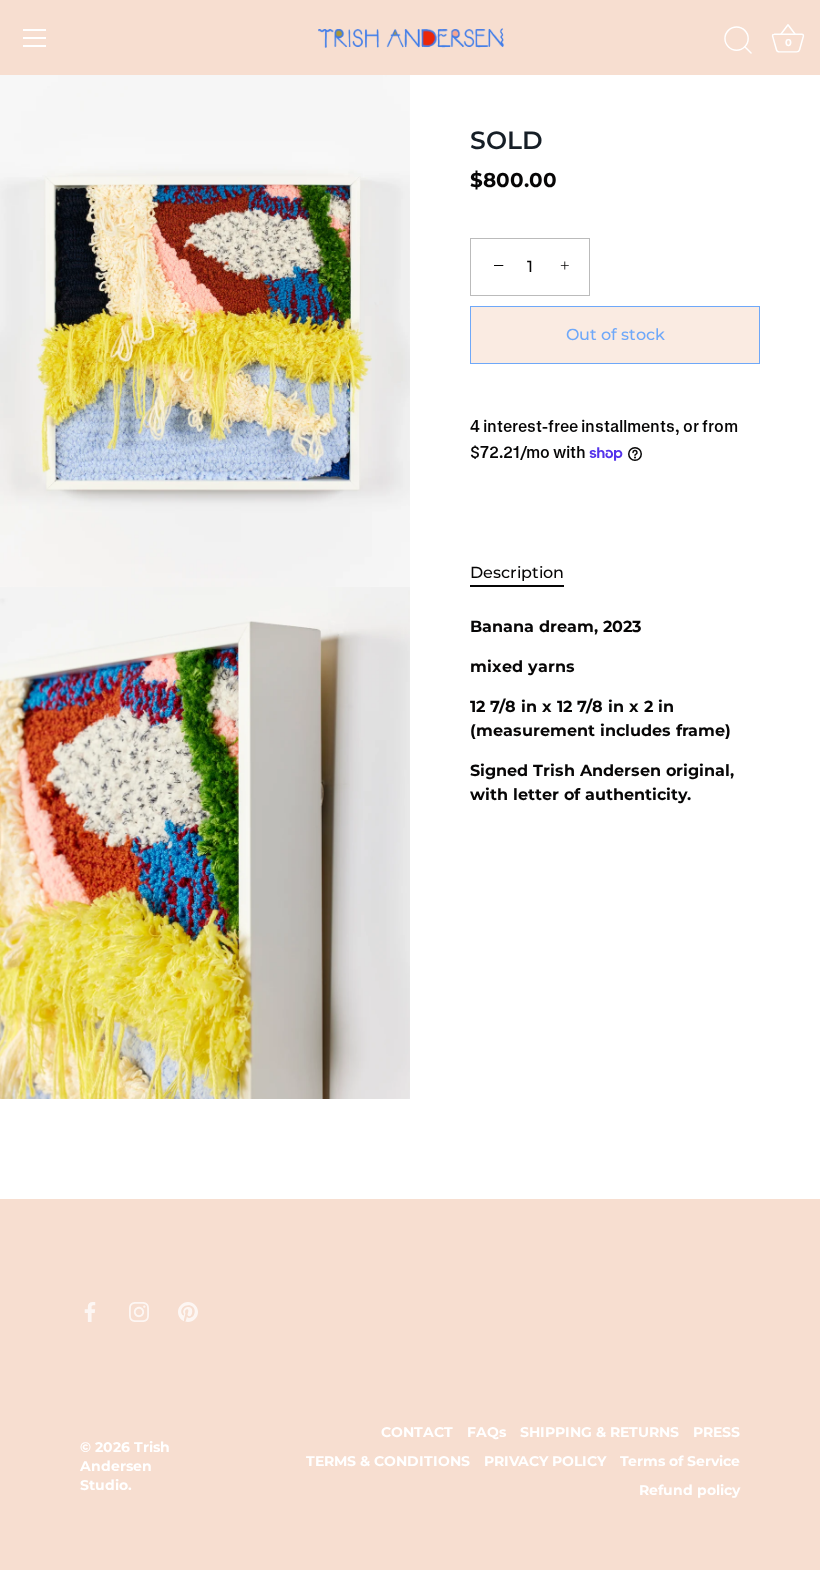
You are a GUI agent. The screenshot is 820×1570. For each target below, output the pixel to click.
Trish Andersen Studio (125, 1466)
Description (517, 572)
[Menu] (35, 38)
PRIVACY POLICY (545, 1461)
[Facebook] (90, 1310)
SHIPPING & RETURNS (599, 1432)
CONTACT (417, 1432)
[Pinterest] (188, 1310)
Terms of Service (680, 1461)
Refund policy (689, 1490)
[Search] (738, 41)
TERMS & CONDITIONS (388, 1461)
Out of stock (615, 334)
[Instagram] (139, 1310)
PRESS (716, 1432)
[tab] (527, 573)
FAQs (486, 1432)
